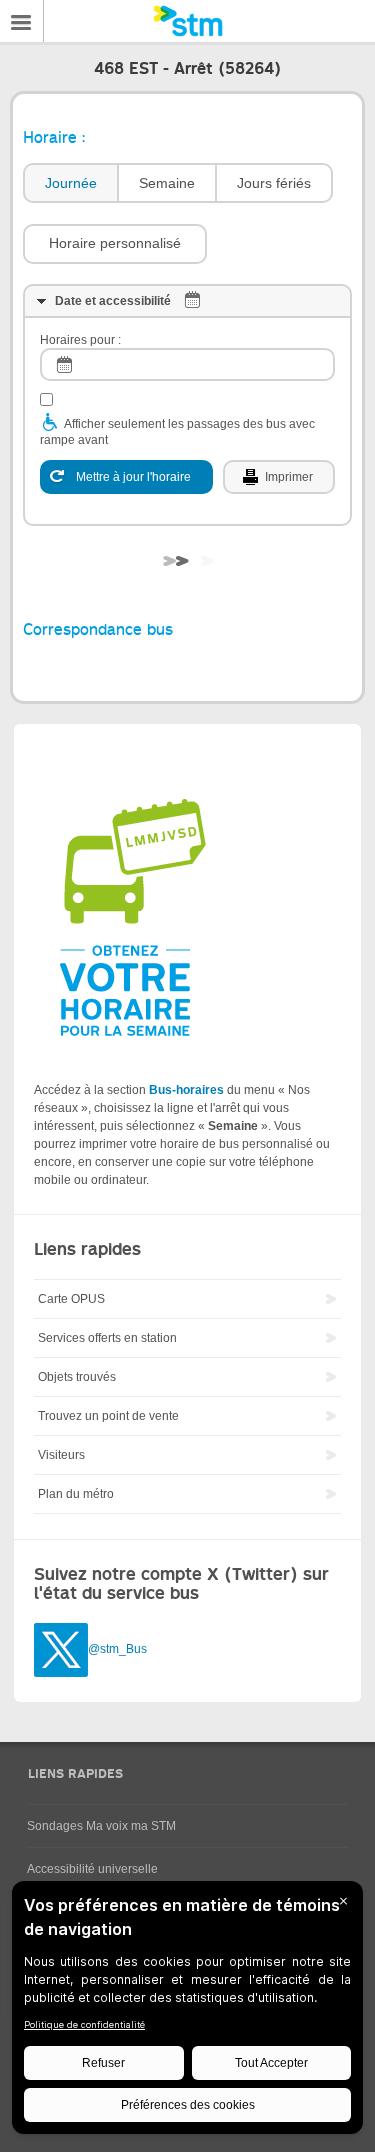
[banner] (187, 21)
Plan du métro (76, 1494)
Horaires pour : (80, 340)
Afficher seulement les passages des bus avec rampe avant (177, 432)
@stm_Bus (117, 1649)
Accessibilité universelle (92, 1869)
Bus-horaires (186, 1090)
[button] (115, 244)
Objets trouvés (77, 1377)
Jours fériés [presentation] (274, 183)
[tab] (70, 183)
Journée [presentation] (71, 183)
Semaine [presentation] (167, 183)
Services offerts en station (107, 1338)
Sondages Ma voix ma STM (101, 1826)
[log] (187, 364)
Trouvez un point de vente (108, 1416)
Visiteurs (61, 1455)
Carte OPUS (71, 1299)
